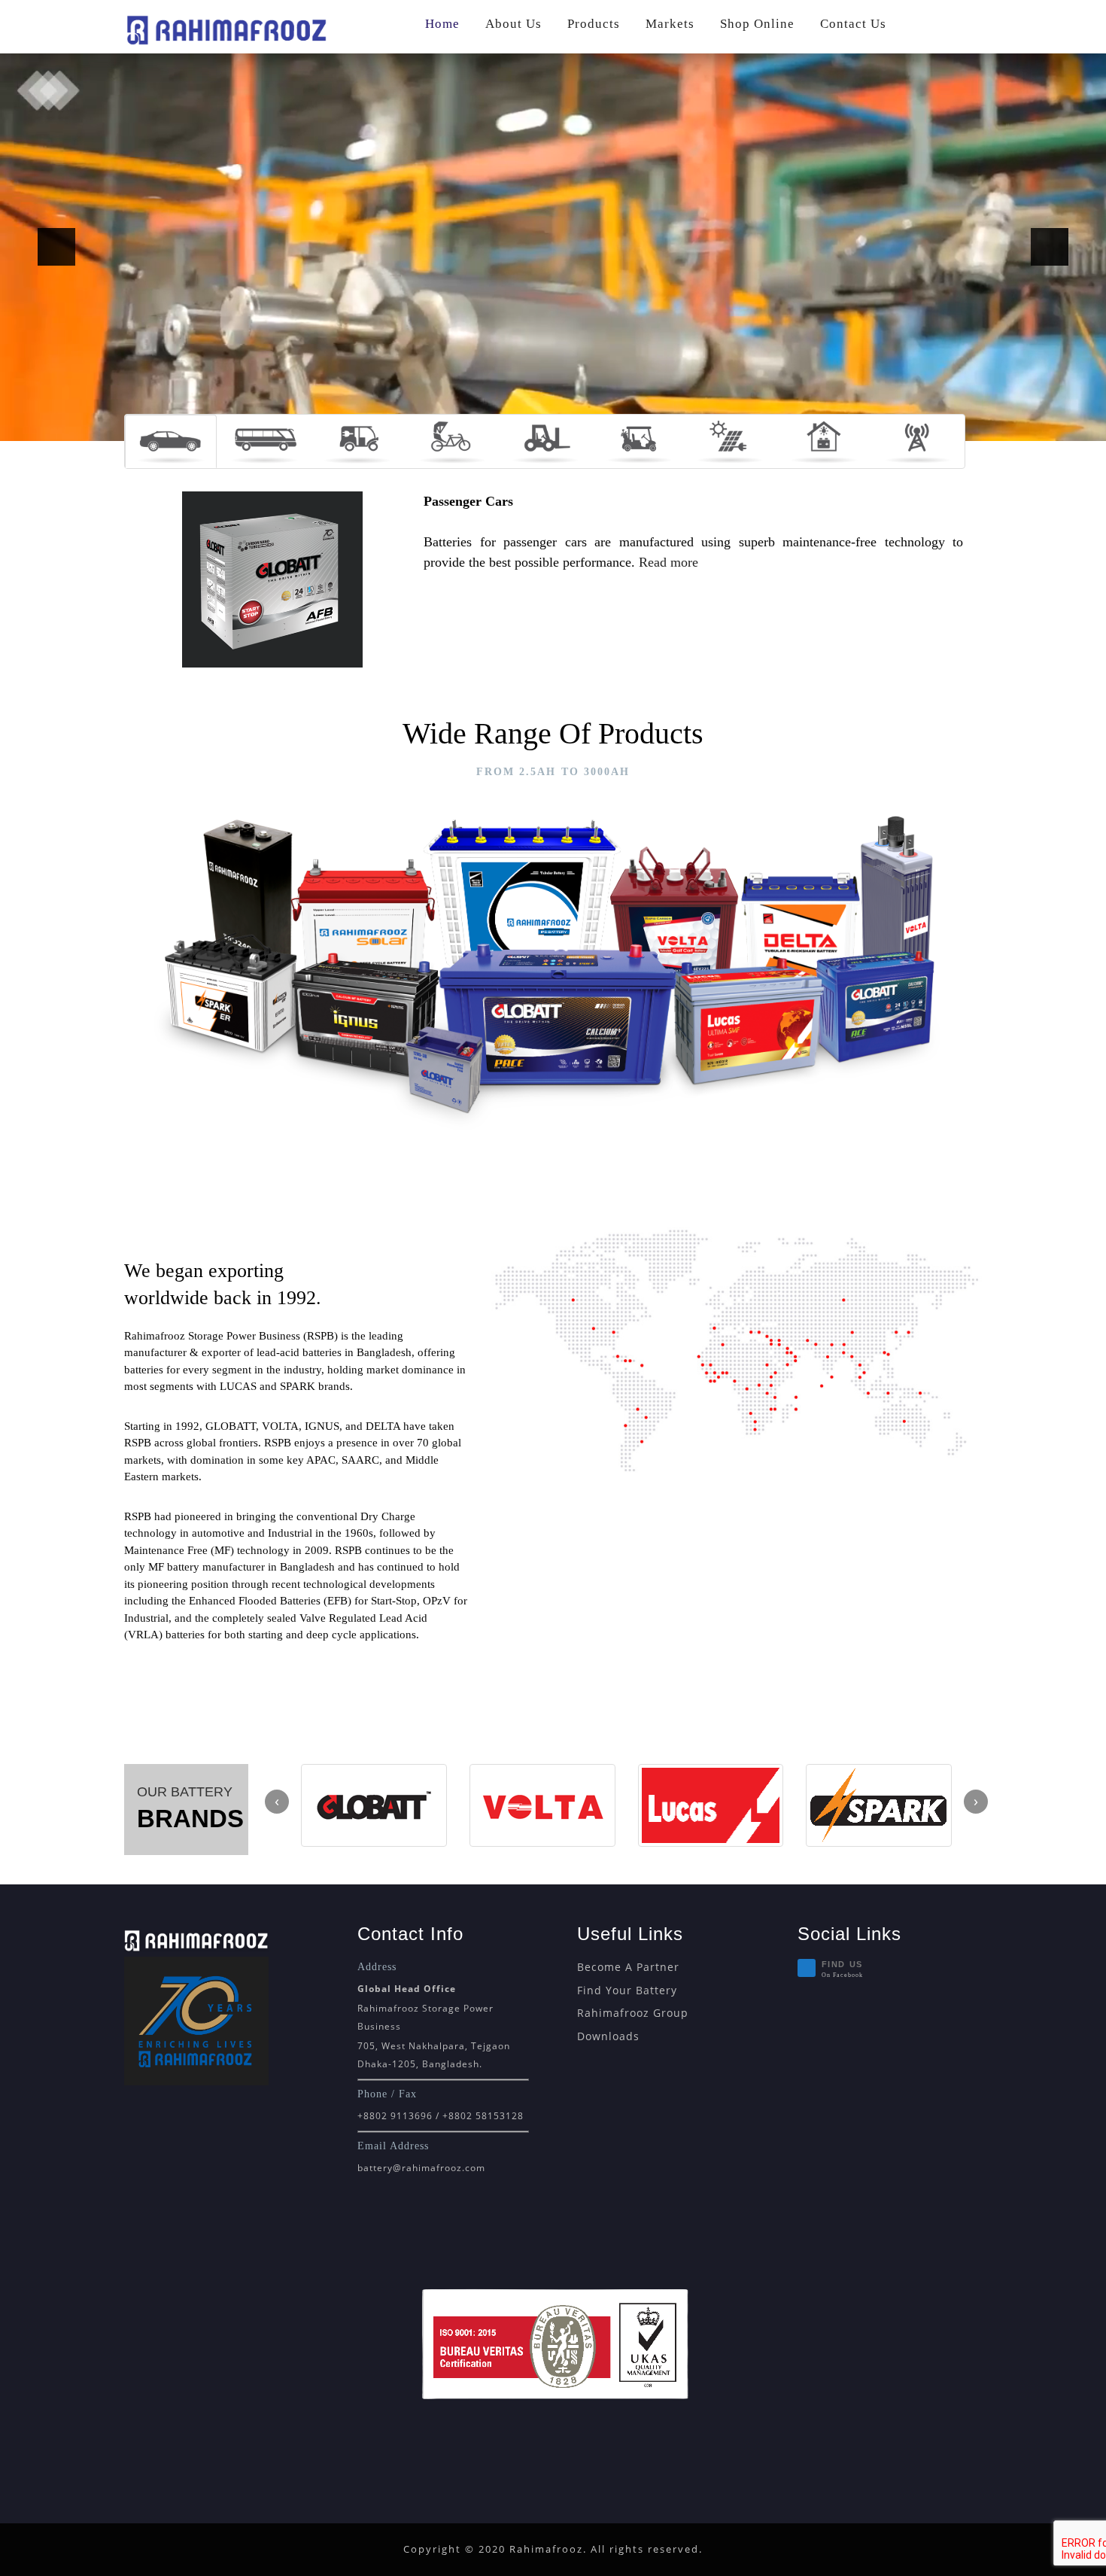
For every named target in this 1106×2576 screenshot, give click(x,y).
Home (442, 24)
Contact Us (853, 24)
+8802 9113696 (395, 2116)
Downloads (608, 2036)
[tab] (171, 441)
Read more (668, 562)
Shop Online (757, 24)
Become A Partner (628, 1967)
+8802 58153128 (483, 2116)
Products (594, 24)
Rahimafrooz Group (633, 2013)
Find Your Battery (627, 1990)
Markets (670, 24)
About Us (513, 24)
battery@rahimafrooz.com (421, 2168)
